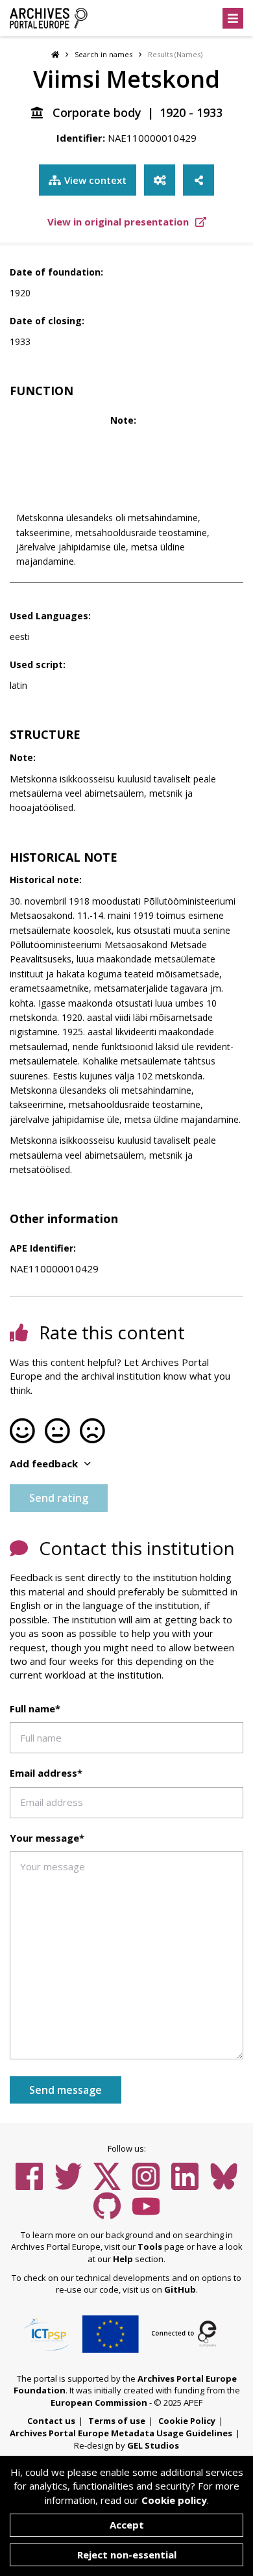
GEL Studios (153, 2445)
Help (123, 2259)
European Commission (99, 2402)
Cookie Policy (187, 2421)
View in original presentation (119, 222)
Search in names (103, 54)
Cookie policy (174, 2500)
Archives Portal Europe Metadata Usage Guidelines (121, 2433)
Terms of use (117, 2421)
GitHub (180, 2289)
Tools (150, 2247)
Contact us (51, 2421)
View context (95, 180)
